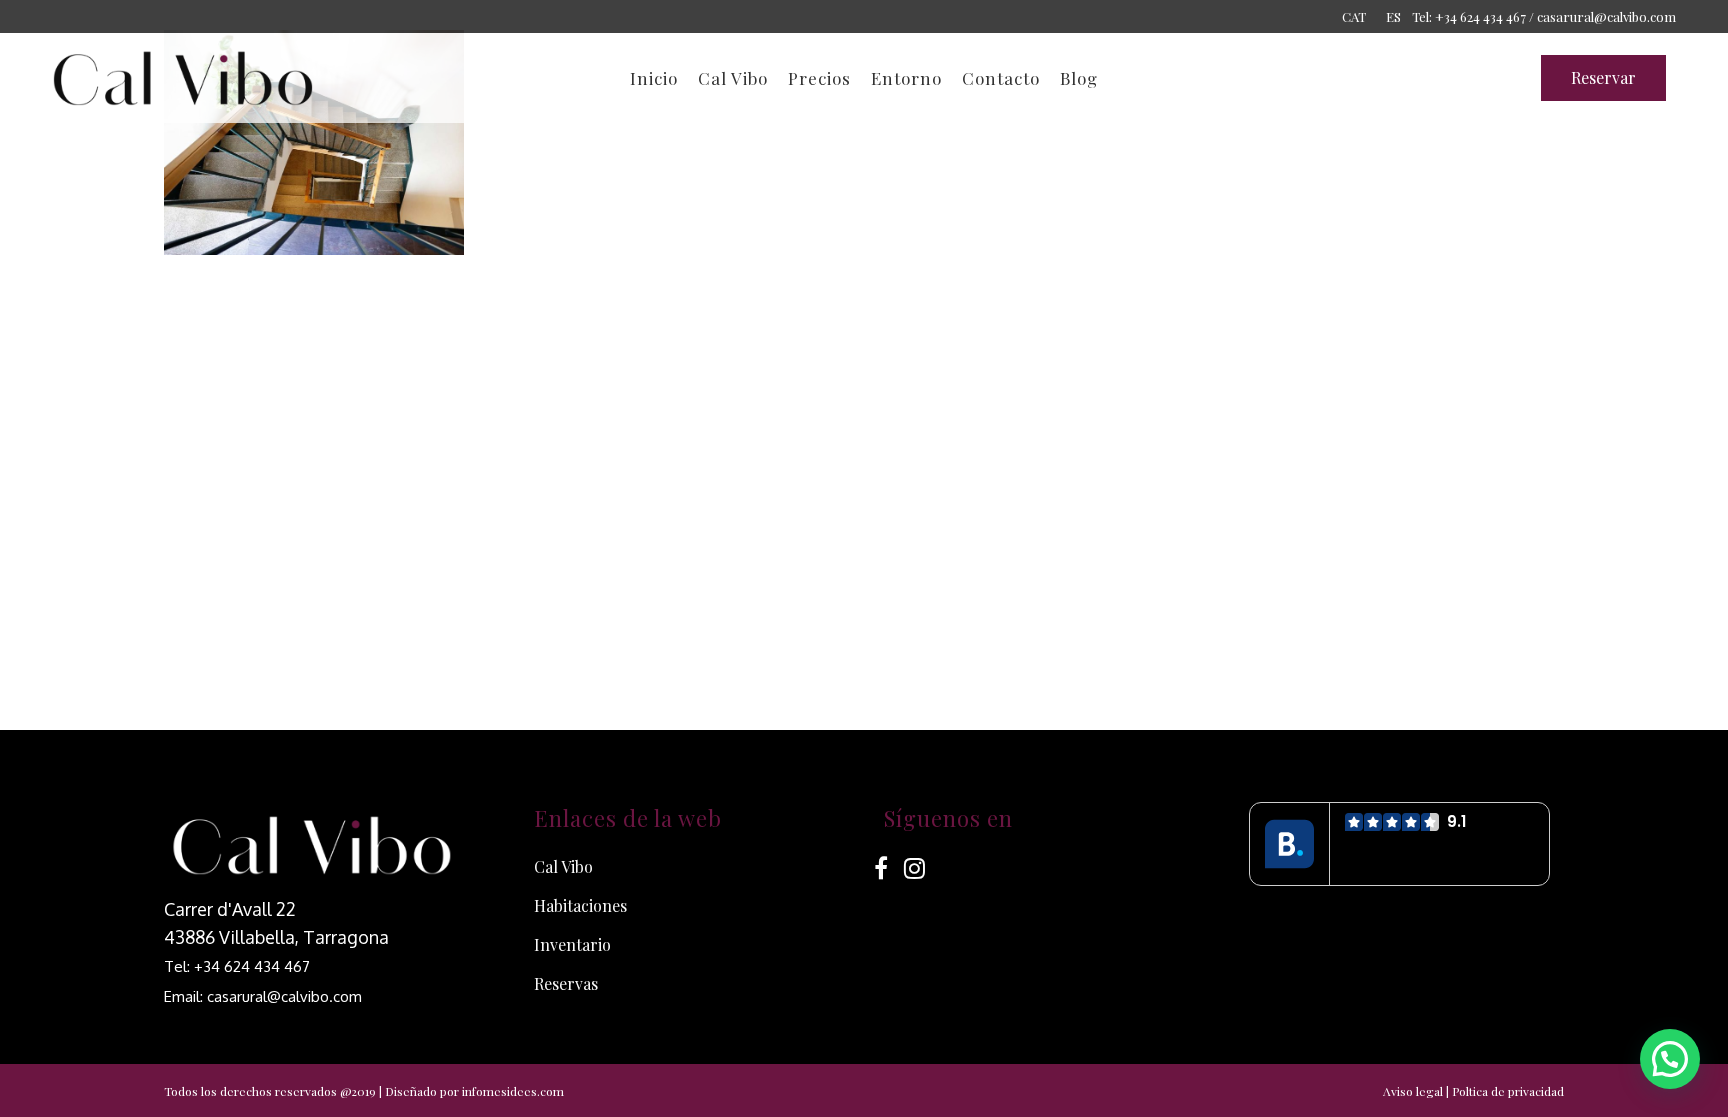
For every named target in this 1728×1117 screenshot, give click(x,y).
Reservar (1603, 77)
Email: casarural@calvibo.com (263, 996)
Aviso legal (1413, 1091)
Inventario (572, 944)
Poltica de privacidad (1508, 1091)
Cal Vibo (563, 866)
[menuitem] (1354, 16)
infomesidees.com (513, 1091)
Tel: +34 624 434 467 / (1473, 16)
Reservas (566, 983)
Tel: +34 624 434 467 (237, 966)
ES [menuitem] (1393, 16)
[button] (1670, 1059)
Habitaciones (580, 905)
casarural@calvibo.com (1606, 16)
